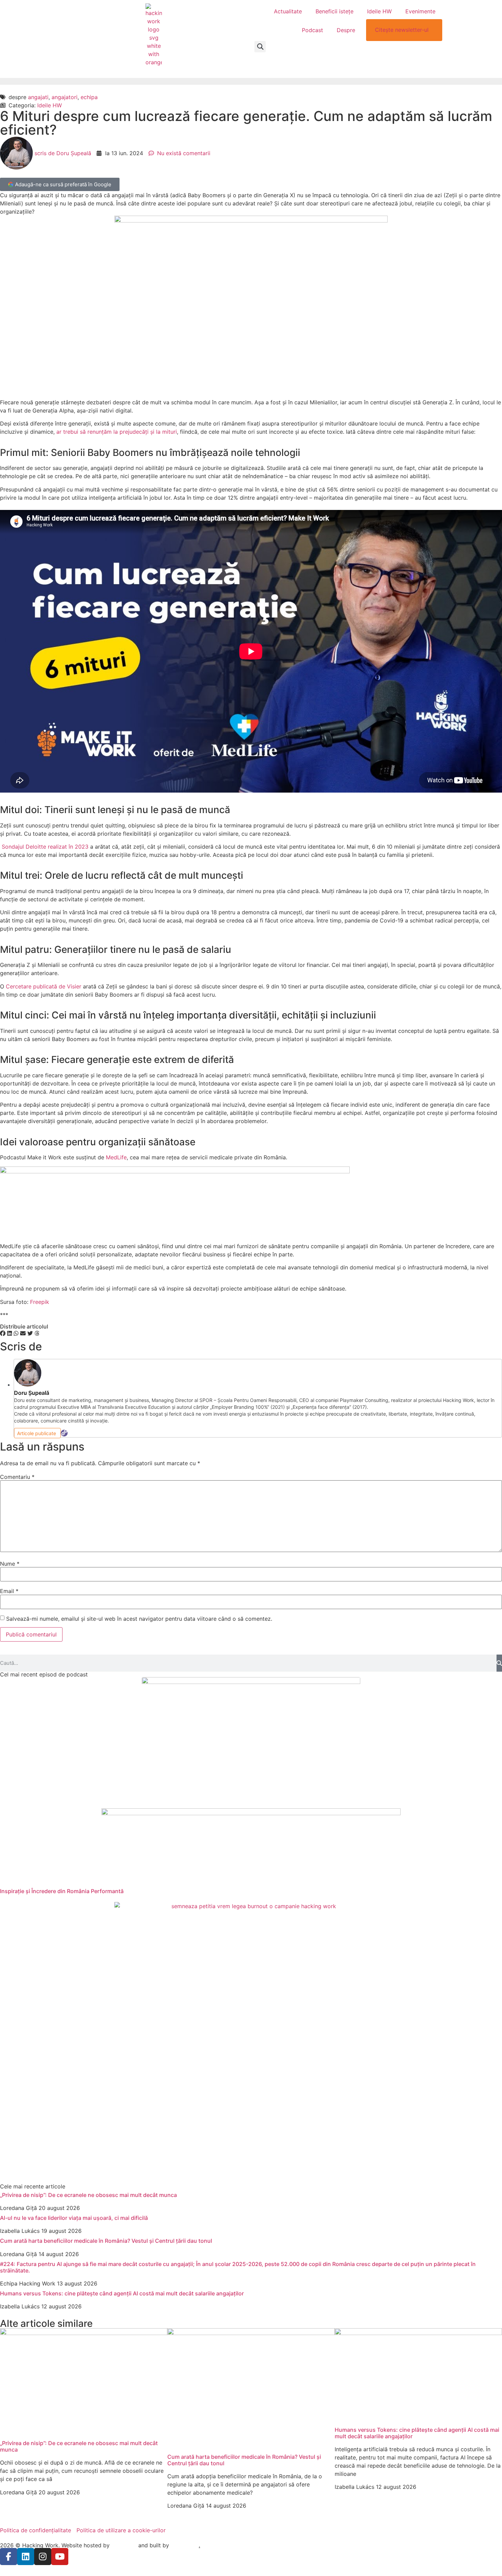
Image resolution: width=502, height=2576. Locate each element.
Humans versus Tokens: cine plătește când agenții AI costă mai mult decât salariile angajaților (123, 2293)
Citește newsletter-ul (402, 30)
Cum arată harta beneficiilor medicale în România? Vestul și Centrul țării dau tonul (106, 2241)
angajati (38, 97)
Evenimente (420, 11)
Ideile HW (379, 11)
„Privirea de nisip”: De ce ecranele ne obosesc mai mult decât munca (88, 2195)
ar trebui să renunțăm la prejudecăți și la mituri (117, 432)
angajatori (65, 97)
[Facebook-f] (9, 2557)
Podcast (312, 30)
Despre (346, 30)
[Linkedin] (26, 2557)
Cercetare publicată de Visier (43, 986)
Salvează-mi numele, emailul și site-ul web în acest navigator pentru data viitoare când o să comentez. (139, 1619)
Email (9, 1591)
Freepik (40, 1302)
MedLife (116, 1157)
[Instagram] (43, 2557)
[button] (260, 47)
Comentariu (17, 1477)
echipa (89, 97)
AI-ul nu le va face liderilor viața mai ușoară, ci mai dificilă (74, 2218)
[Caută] (499, 1663)
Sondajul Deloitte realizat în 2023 (45, 847)
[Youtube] (60, 2557)
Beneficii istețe (334, 11)
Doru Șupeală (32, 1393)
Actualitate (288, 11)
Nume (10, 1564)
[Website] (64, 1433)
